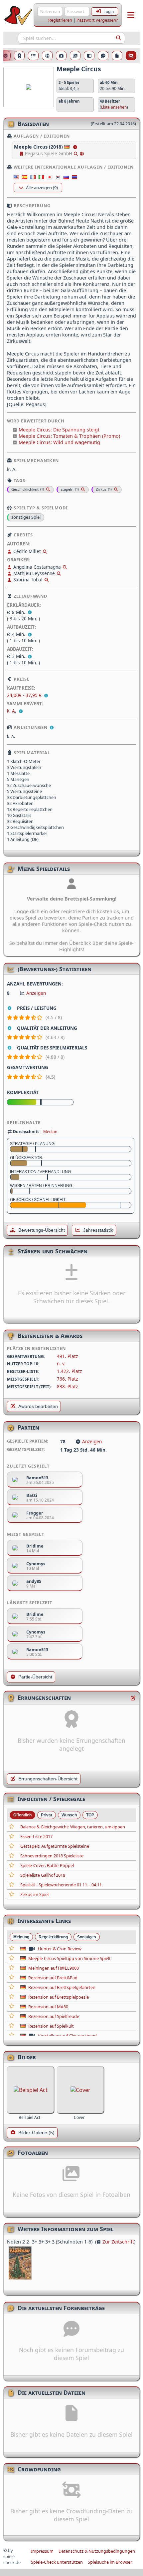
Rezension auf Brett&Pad (53, 1978)
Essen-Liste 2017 (36, 1836)
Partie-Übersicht (35, 1677)
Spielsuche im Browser (110, 2562)
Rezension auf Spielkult (51, 2026)
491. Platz (67, 1356)
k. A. (12, 711)
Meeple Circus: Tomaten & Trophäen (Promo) (69, 436)
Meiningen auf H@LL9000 (54, 1968)
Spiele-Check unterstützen (57, 2562)
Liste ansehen (114, 107)
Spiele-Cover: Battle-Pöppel (47, 1865)
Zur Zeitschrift (118, 2242)
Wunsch (69, 1815)
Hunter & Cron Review (60, 1949)
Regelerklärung (53, 1937)
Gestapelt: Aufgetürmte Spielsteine (55, 1846)
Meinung (21, 1937)
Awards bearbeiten (38, 1406)
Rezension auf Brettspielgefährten (62, 1987)
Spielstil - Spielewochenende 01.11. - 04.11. (62, 1885)
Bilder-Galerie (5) (36, 2133)
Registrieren (60, 20)
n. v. (61, 1363)
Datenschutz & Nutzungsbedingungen (97, 2551)
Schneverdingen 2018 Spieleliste (52, 1856)
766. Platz (67, 1379)
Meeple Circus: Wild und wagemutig (59, 442)
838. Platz (67, 1386)
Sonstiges (87, 1937)
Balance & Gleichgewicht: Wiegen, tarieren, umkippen (73, 1827)
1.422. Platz (69, 1371)
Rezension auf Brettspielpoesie (59, 1997)
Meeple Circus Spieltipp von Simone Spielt (70, 1958)
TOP (90, 1815)
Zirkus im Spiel (34, 1894)
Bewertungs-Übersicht (42, 1230)
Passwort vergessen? (97, 20)
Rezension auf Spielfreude (54, 2016)
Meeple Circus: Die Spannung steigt (59, 430)
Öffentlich (22, 1815)
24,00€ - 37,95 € (25, 695)
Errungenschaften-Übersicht (48, 1779)
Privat (47, 1815)
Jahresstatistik (98, 1230)
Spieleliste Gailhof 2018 (43, 1875)
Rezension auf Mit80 (48, 2007)
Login (109, 11)
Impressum (42, 2551)
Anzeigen (36, 993)
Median (50, 1132)
